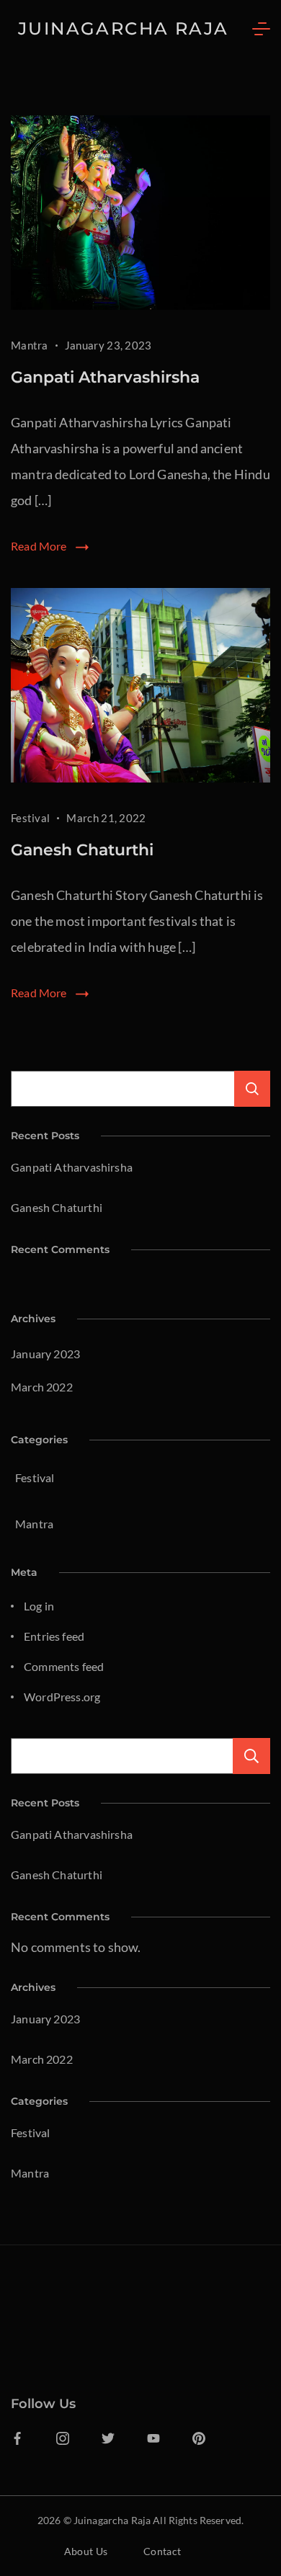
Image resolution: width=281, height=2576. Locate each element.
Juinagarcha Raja (123, 28)
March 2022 (42, 1387)
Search (251, 1756)
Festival (30, 818)
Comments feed (64, 1666)
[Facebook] (17, 2438)
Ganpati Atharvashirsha (105, 377)
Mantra (30, 345)
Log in (39, 1606)
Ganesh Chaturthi (82, 850)
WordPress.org (62, 1697)
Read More (39, 546)
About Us (86, 2551)
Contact (162, 2551)
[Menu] (261, 29)
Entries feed (54, 1636)
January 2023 (45, 1354)
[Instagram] (63, 2438)
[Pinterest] (199, 2438)
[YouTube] (153, 2438)
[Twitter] (108, 2438)
